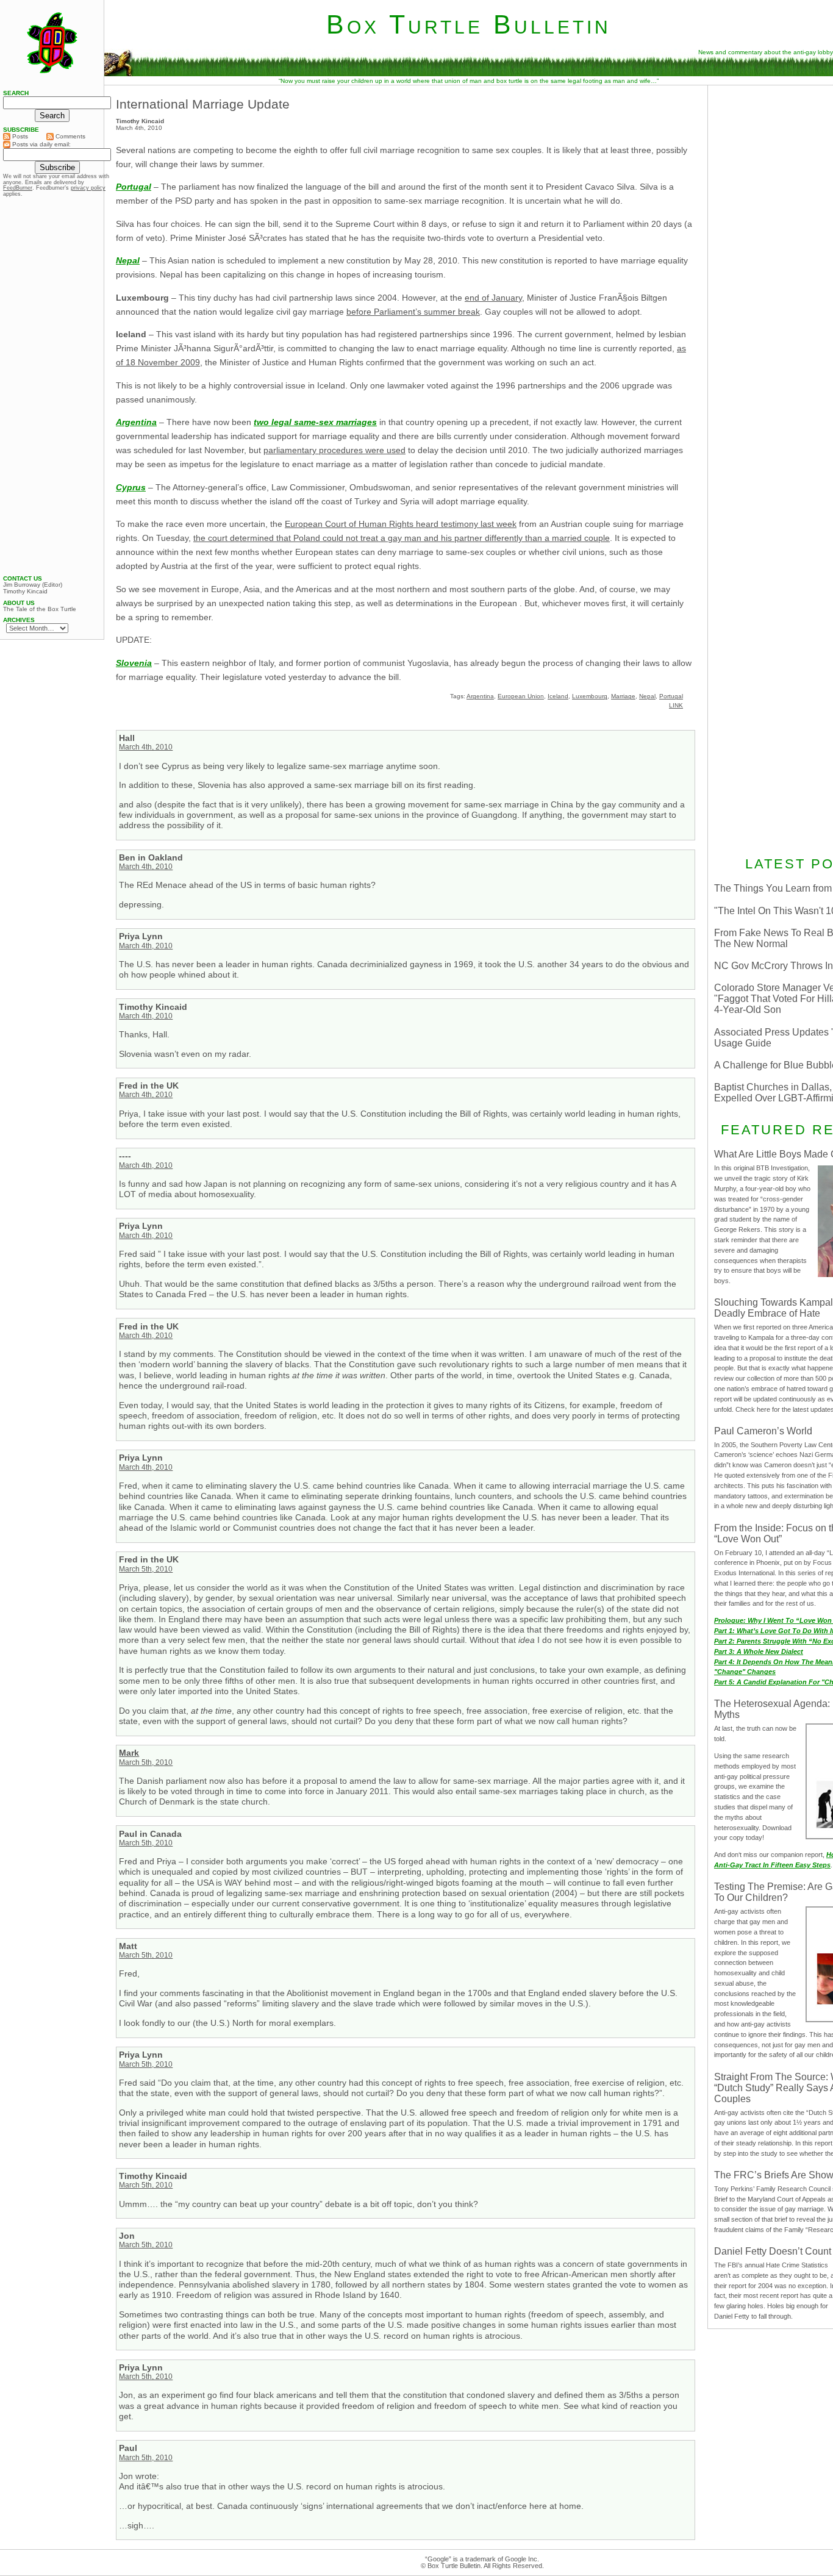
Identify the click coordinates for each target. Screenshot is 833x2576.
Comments (70, 136)
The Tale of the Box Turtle (40, 609)
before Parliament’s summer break (413, 312)
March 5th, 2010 (146, 1569)
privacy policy (88, 188)
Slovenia (134, 663)
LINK (676, 705)
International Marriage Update (203, 104)
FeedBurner (18, 188)
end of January (493, 298)
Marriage (623, 696)
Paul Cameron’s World (763, 1431)
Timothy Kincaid (25, 592)
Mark (129, 1753)
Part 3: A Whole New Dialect (759, 1651)
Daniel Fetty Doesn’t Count (773, 2251)
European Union (521, 696)
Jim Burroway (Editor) (33, 585)
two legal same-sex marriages (315, 422)
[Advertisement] (52, 386)
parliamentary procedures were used (334, 450)
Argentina (480, 696)
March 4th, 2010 (146, 747)
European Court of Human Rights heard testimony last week (401, 524)
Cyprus (131, 487)
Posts (19, 136)
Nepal (647, 696)
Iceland (558, 696)
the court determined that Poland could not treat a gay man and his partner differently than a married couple (402, 538)
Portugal (134, 187)
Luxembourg (590, 696)
